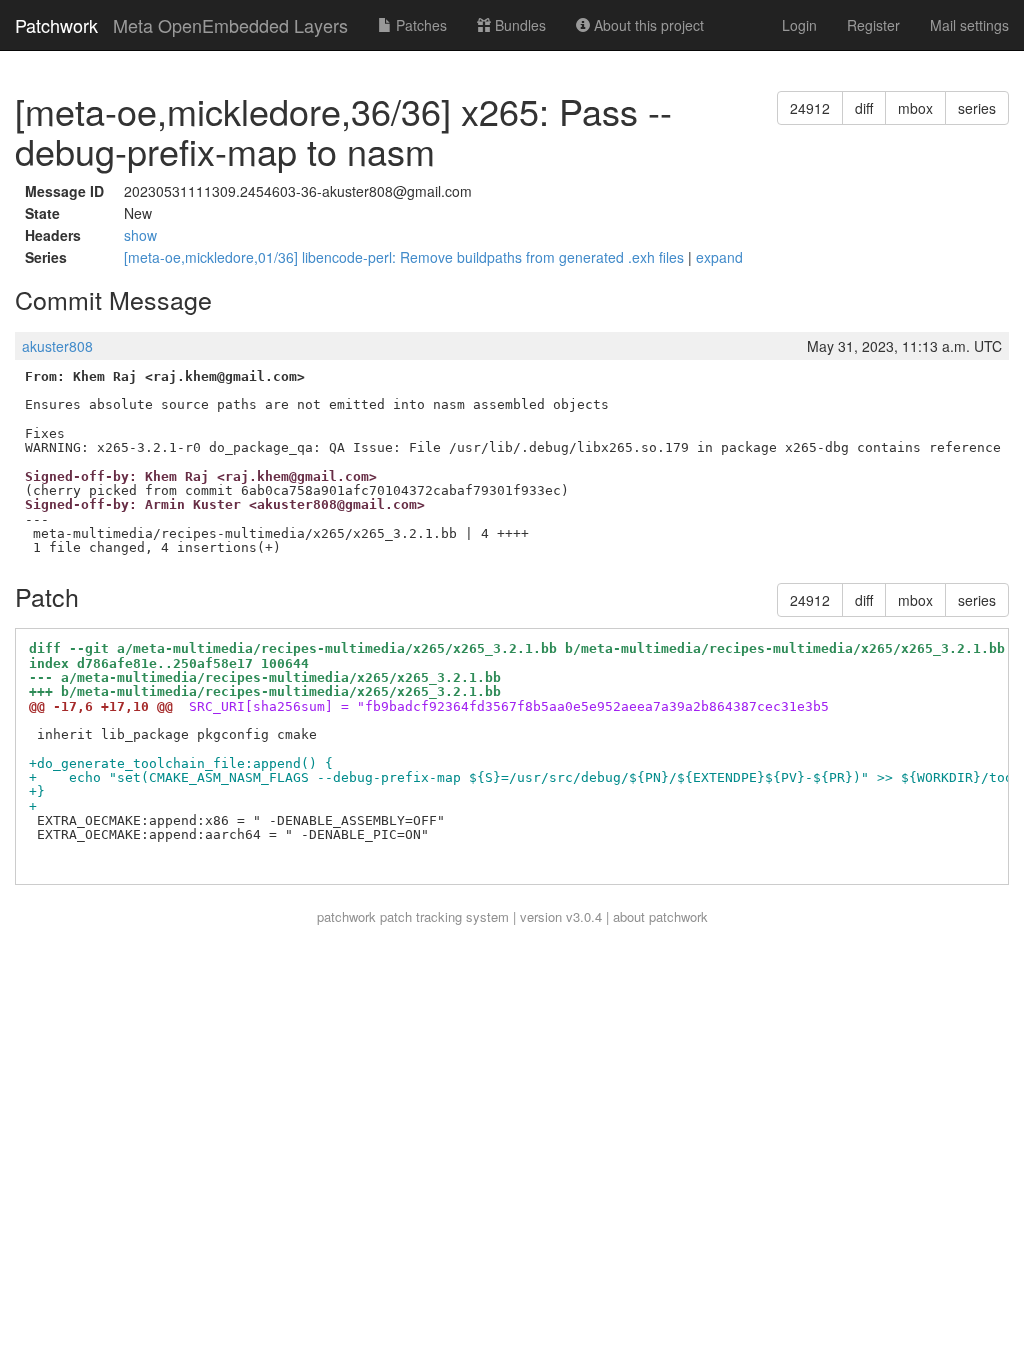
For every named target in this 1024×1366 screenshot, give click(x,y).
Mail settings (969, 25)
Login (799, 25)
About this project (647, 25)
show (140, 235)
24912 (810, 108)
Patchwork (56, 25)
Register (873, 25)
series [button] (977, 108)
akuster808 (57, 346)
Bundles (518, 25)
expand (719, 257)
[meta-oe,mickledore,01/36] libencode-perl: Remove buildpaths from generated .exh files (406, 257)
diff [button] (864, 108)
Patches (419, 25)
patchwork (346, 916)
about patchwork (660, 916)
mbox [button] (915, 108)
